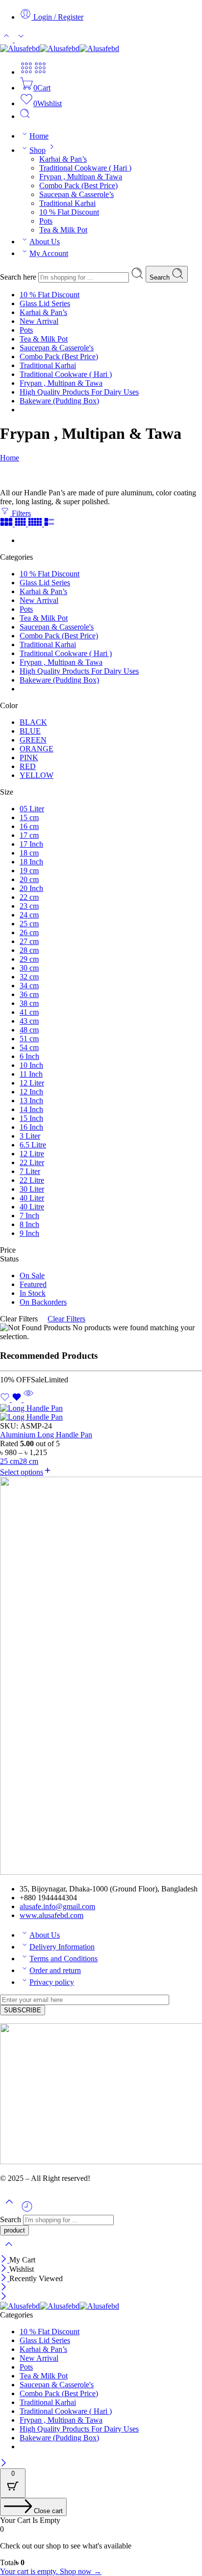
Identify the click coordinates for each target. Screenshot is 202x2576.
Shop (38, 150)
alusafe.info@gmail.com (57, 1906)
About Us (45, 242)
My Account (49, 253)
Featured (33, 1284)
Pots (46, 221)
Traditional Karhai (67, 203)
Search (161, 277)
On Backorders (43, 1302)
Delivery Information (62, 1947)
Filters (20, 513)
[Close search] (9, 2250)
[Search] (25, 116)
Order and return (55, 1970)
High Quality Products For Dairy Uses (79, 392)
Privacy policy (52, 1982)
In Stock (33, 1293)
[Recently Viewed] (27, 2210)
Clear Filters (66, 1319)
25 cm (10, 1461)
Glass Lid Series (45, 303)
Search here (19, 277)
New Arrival (39, 321)
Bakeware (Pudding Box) (59, 401)
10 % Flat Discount (69, 212)
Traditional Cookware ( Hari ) (85, 168)
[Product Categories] (26, 72)
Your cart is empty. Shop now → (51, 2571)
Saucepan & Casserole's (57, 348)
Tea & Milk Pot (63, 230)
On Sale (32, 1275)
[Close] (5, 2260)
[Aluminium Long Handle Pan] (101, 1413)
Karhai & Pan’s (63, 159)
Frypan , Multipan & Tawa (81, 177)
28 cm (29, 1461)
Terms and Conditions (63, 1959)
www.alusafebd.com (51, 1915)
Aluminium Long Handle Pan (46, 1435)
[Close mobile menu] (4, 2297)
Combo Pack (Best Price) (78, 186)
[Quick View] (28, 1399)
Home (39, 136)
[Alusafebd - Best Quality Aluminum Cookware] (60, 48)
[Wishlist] (12, 1399)
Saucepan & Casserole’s (76, 194)
